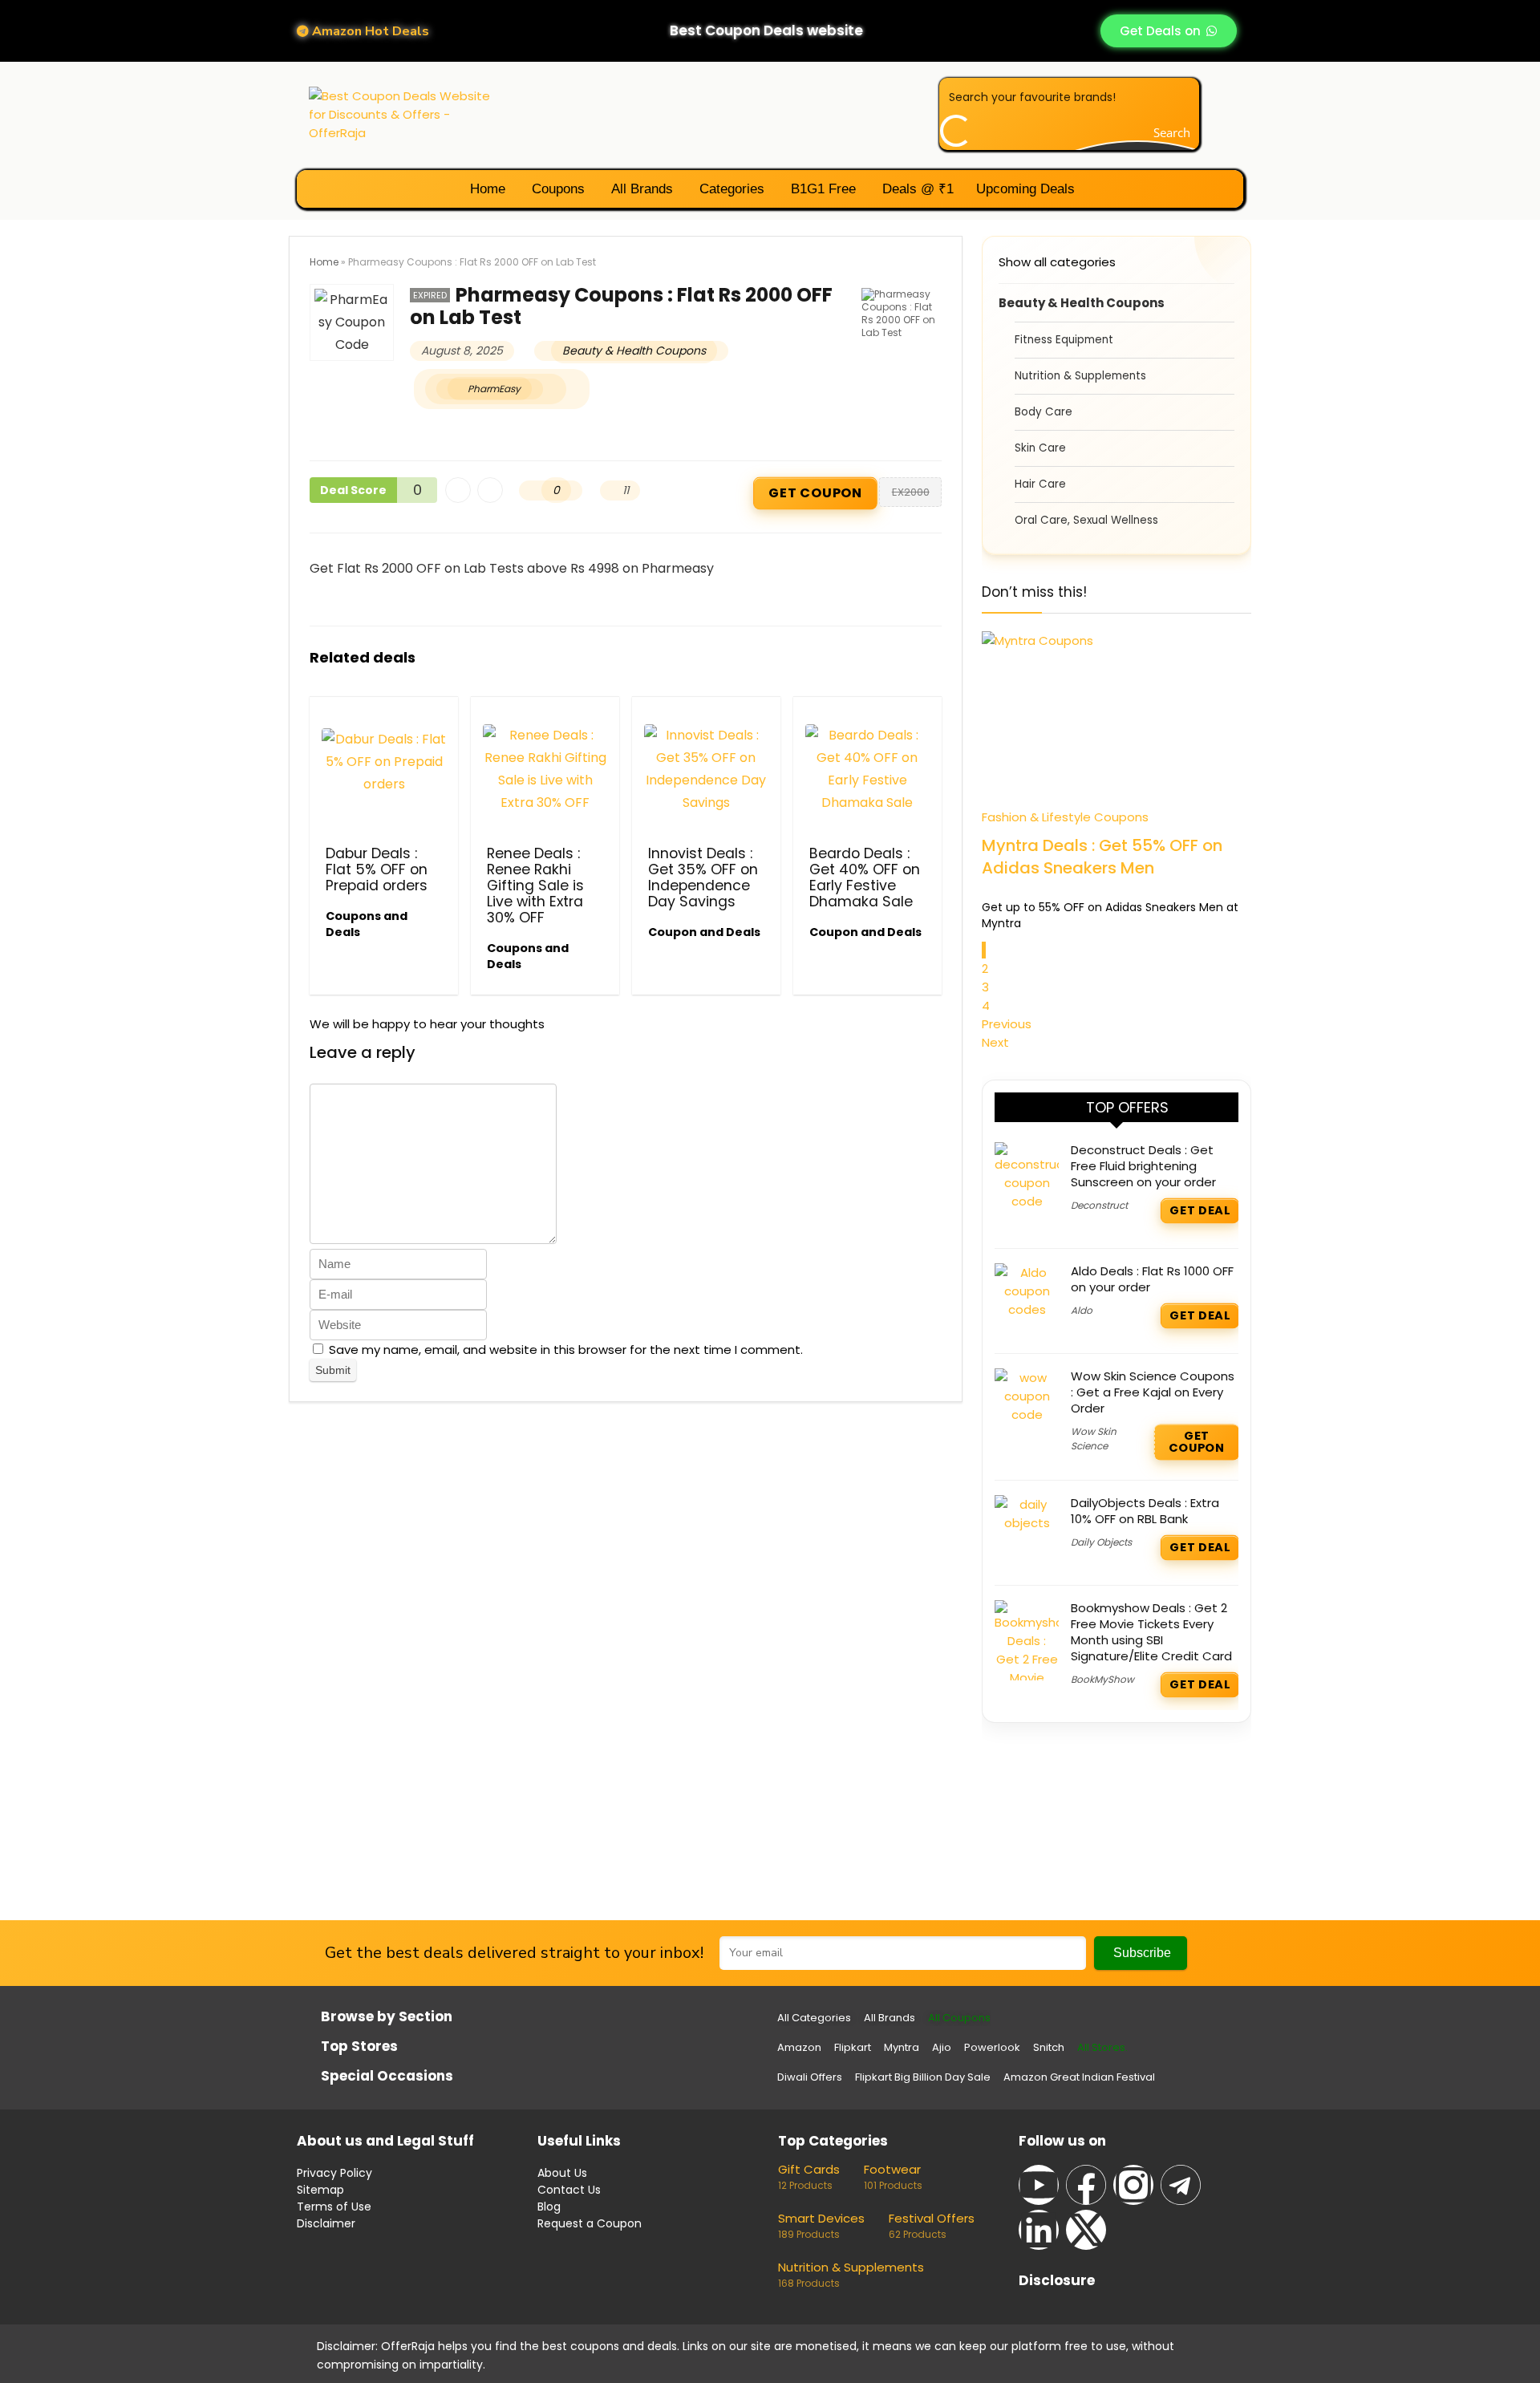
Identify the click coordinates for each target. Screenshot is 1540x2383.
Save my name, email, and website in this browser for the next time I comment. (566, 1350)
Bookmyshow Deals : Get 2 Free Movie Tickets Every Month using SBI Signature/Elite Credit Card (1151, 1632)
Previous (1007, 1024)
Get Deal (1200, 1210)
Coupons (556, 189)
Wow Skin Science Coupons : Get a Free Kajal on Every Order (1153, 1392)
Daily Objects (1101, 1542)
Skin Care (1040, 448)
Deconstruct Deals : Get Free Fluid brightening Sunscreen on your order (1143, 1166)
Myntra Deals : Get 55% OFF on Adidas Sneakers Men (1102, 857)
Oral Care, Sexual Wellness (1086, 520)
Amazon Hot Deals (369, 31)
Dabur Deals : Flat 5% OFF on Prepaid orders (377, 869)
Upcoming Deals (1025, 189)
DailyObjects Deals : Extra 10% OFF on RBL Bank (1145, 1511)
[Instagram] (1133, 2185)
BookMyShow (1102, 1679)
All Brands (640, 189)
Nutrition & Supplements (1080, 376)
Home (486, 189)
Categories (730, 189)
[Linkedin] (1039, 2230)
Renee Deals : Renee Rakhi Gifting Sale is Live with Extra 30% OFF (535, 886)
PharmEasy (494, 389)
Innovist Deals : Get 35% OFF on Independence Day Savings (703, 877)
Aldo (1082, 1310)
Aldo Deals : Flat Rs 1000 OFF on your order (1152, 1279)
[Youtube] (1039, 2185)
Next (995, 1042)
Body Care (1044, 412)
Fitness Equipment (1064, 340)
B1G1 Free (821, 189)
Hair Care (1040, 484)
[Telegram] (1181, 2185)
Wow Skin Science (1094, 1439)
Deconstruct (1099, 1205)
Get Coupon (816, 494)
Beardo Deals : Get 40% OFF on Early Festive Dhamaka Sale (865, 877)
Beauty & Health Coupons (634, 351)
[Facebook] (1086, 2185)
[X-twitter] (1086, 2230)
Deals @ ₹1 (916, 189)
